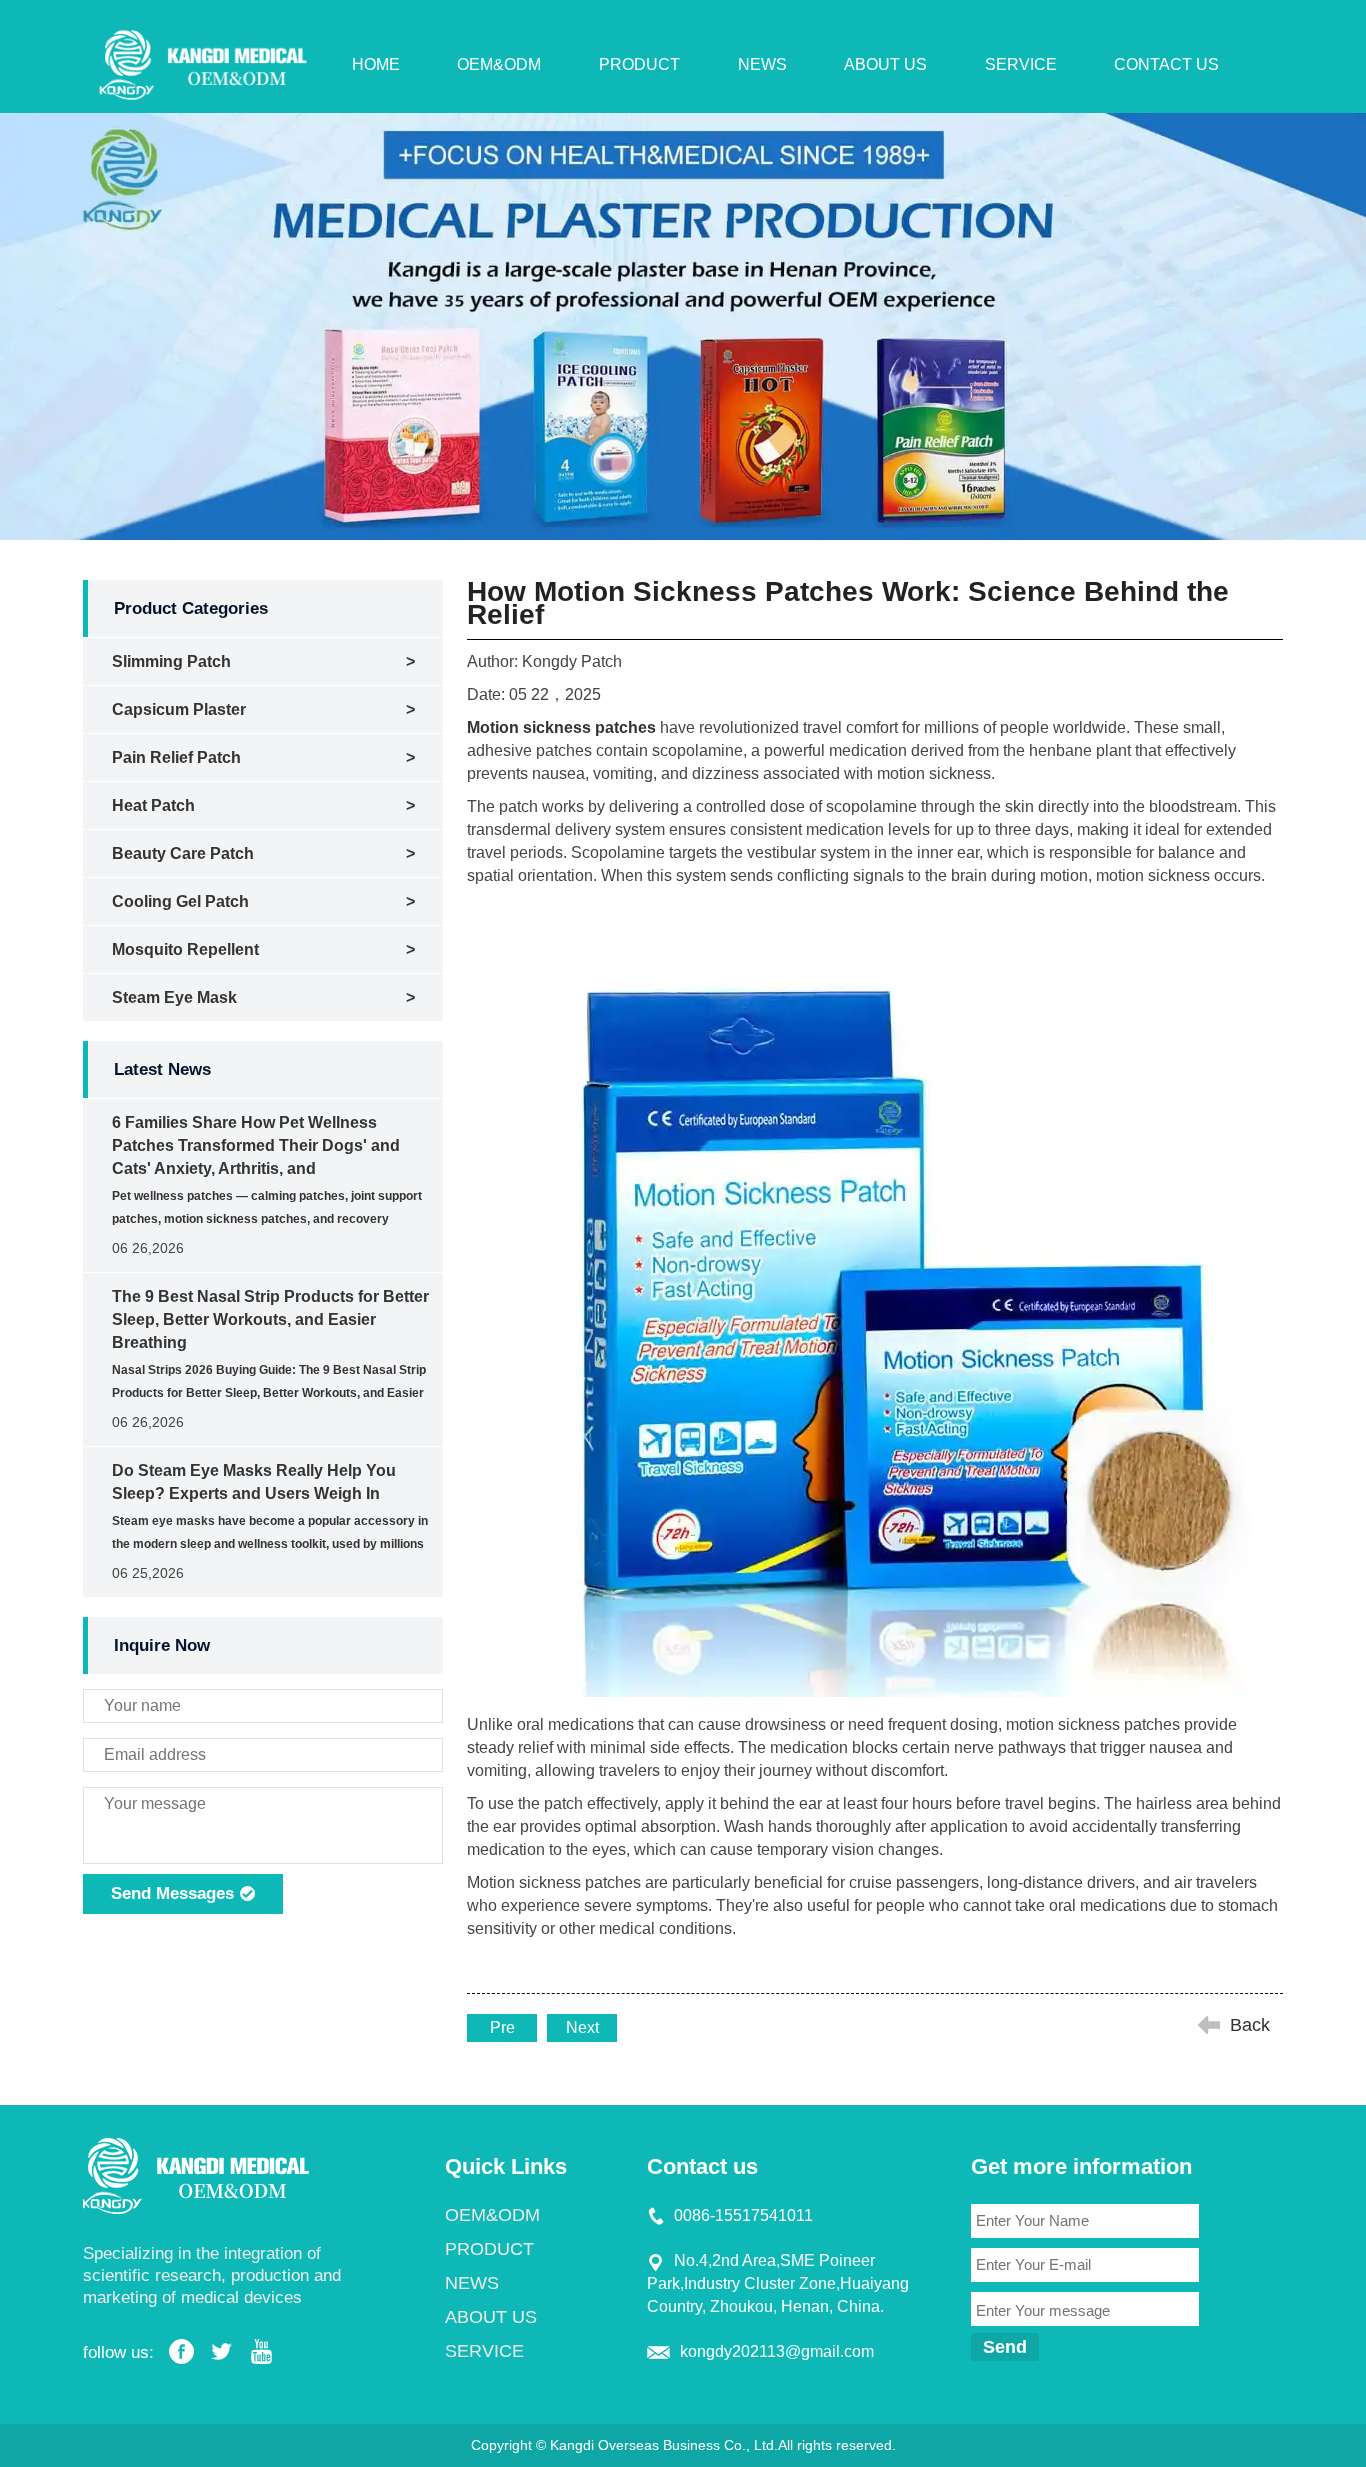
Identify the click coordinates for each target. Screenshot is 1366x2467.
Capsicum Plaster (179, 709)
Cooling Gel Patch (180, 901)
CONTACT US (1166, 64)
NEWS (762, 64)
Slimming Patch (171, 661)
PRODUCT (639, 64)
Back (1250, 2025)
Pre (502, 2027)
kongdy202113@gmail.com (777, 2351)
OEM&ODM (499, 64)
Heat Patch (153, 805)
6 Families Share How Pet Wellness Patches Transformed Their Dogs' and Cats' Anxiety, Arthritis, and (256, 1145)
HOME (376, 64)
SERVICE (1021, 64)
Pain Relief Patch (176, 757)
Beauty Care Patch (183, 853)
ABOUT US (885, 64)
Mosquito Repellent (185, 949)
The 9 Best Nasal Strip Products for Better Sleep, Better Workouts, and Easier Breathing (270, 1319)
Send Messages (175, 1893)
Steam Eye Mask (174, 997)
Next (582, 2027)
